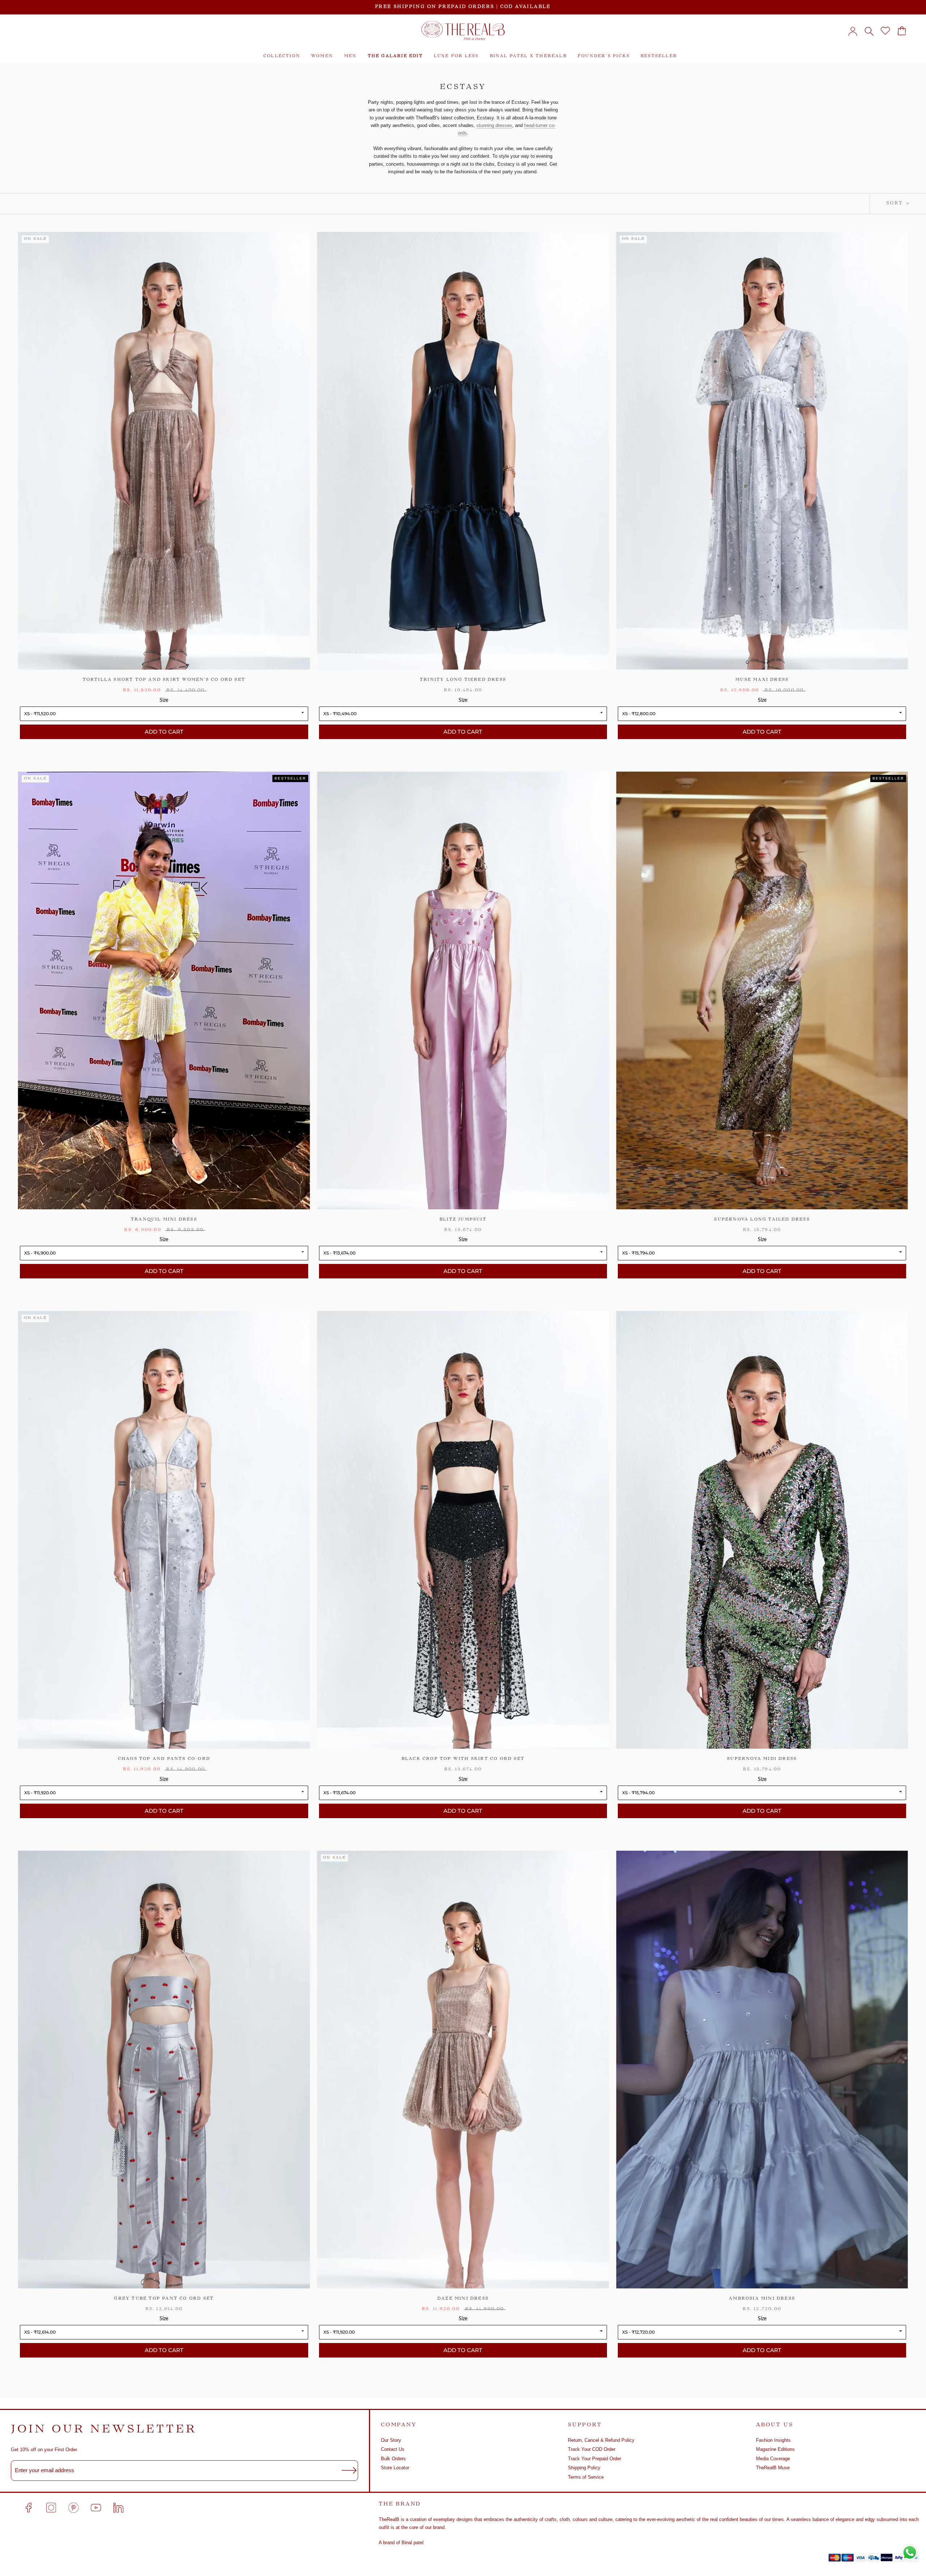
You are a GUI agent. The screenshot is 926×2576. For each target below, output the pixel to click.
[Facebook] (29, 2508)
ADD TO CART (164, 732)
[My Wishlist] (885, 31)
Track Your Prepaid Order (594, 2459)
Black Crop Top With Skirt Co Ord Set (463, 1759)
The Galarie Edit (395, 56)
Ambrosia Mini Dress (762, 2299)
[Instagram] (51, 2508)
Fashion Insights (773, 2440)
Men (351, 56)
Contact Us (393, 2449)
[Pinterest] (73, 2508)
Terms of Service (586, 2477)
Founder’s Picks (604, 56)
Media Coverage (773, 2459)
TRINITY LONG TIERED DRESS (463, 680)
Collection (282, 56)
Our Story (391, 2440)
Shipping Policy (584, 2468)
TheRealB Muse (773, 2468)
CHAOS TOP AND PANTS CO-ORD (164, 1759)
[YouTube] (96, 2508)
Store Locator (395, 2468)
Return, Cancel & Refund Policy (601, 2440)
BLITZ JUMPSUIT (463, 1220)
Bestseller (659, 56)
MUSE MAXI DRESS (762, 680)
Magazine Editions (775, 2449)
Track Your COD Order (592, 2449)
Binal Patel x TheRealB (528, 56)
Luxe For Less (456, 56)
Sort (895, 203)
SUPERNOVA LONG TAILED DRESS (762, 1220)
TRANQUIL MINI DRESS (164, 1220)
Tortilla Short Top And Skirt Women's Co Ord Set (164, 680)
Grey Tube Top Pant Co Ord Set (164, 2299)
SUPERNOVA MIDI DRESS (762, 1759)
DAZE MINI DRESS (463, 2299)
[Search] (869, 31)
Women (322, 56)
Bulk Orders (393, 2459)
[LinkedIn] (118, 2508)
